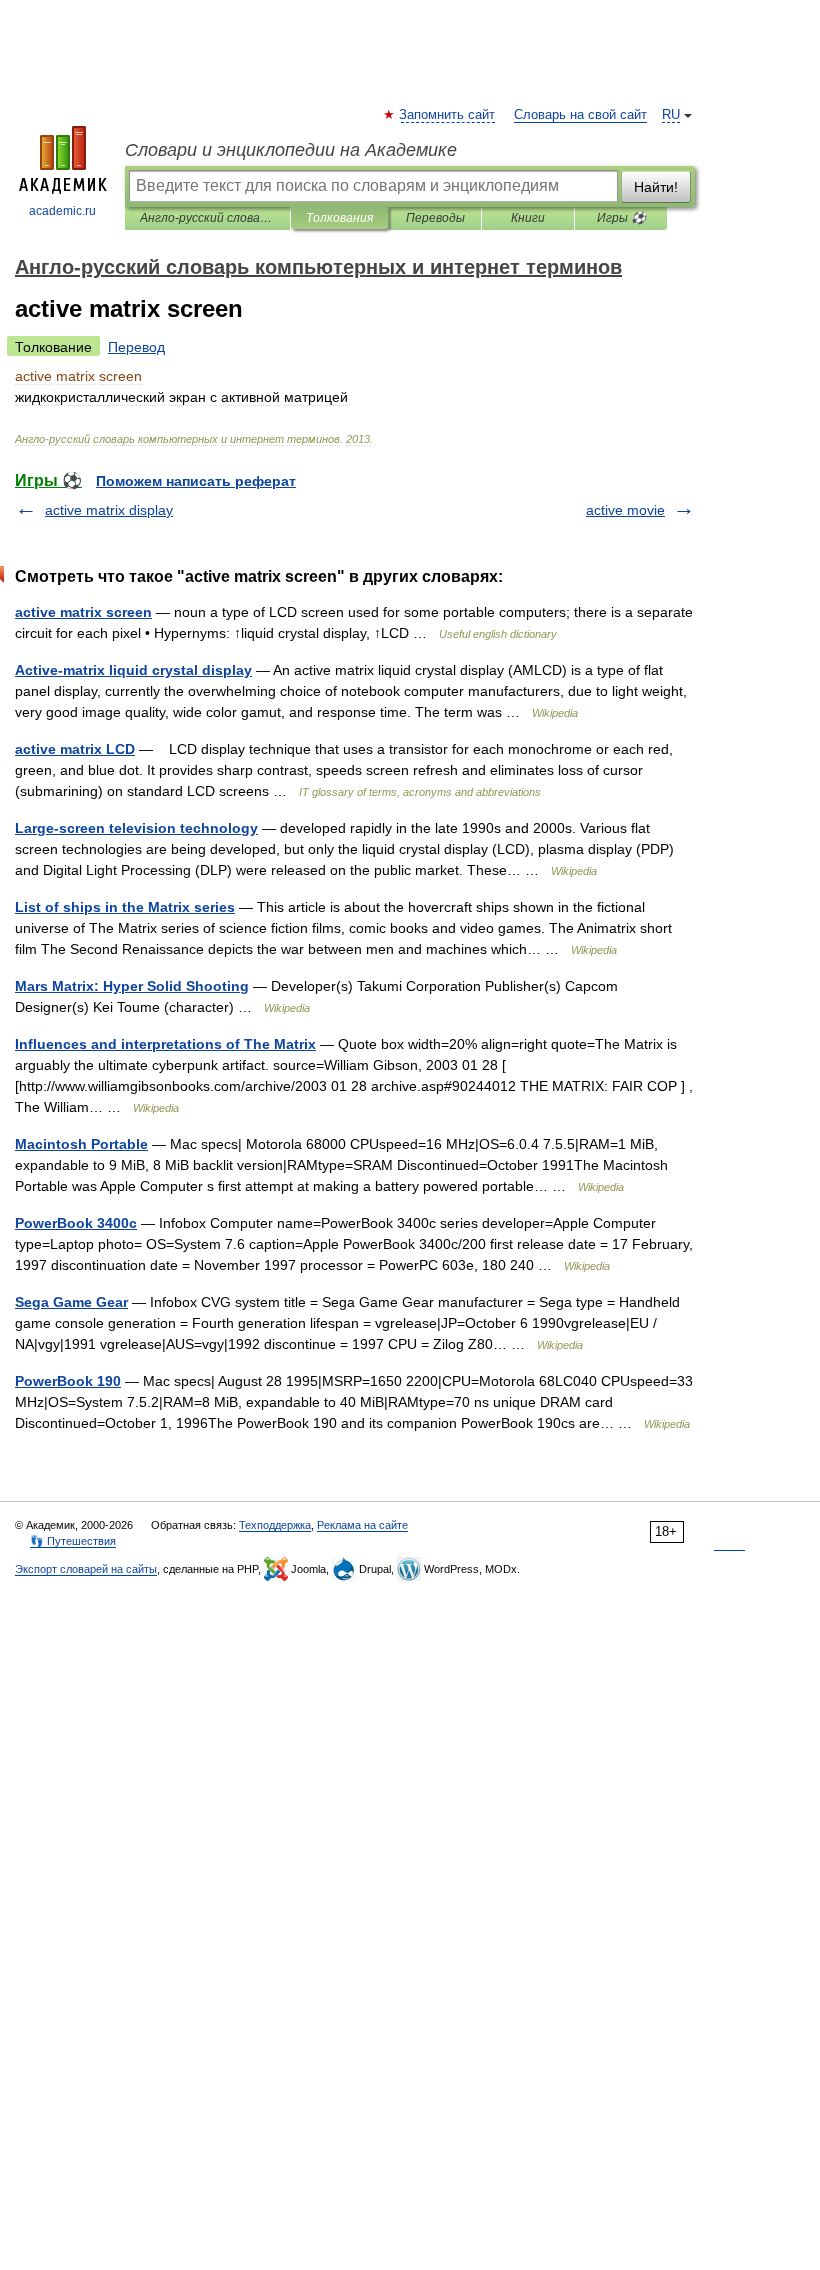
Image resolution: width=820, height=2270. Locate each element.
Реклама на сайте (362, 1525)
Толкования (339, 218)
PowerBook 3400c (76, 1223)
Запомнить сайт (448, 115)
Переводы (435, 218)
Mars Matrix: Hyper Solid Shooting (132, 986)
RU (671, 115)
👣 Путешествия (73, 1541)
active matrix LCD (75, 749)
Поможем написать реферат (196, 481)
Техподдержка (275, 1525)
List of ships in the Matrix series (125, 907)
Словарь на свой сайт (580, 115)
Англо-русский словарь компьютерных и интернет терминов (207, 218)
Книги (528, 218)
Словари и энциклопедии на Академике (291, 150)
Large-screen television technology (136, 828)
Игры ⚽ (621, 218)
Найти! (656, 187)
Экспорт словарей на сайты (86, 1569)
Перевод (136, 347)
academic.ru (62, 211)
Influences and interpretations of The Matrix (165, 1044)
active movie (625, 510)
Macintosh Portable (81, 1144)
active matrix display (109, 510)
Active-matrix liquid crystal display (133, 670)
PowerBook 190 (68, 1381)
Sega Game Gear (71, 1302)
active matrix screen (83, 612)
